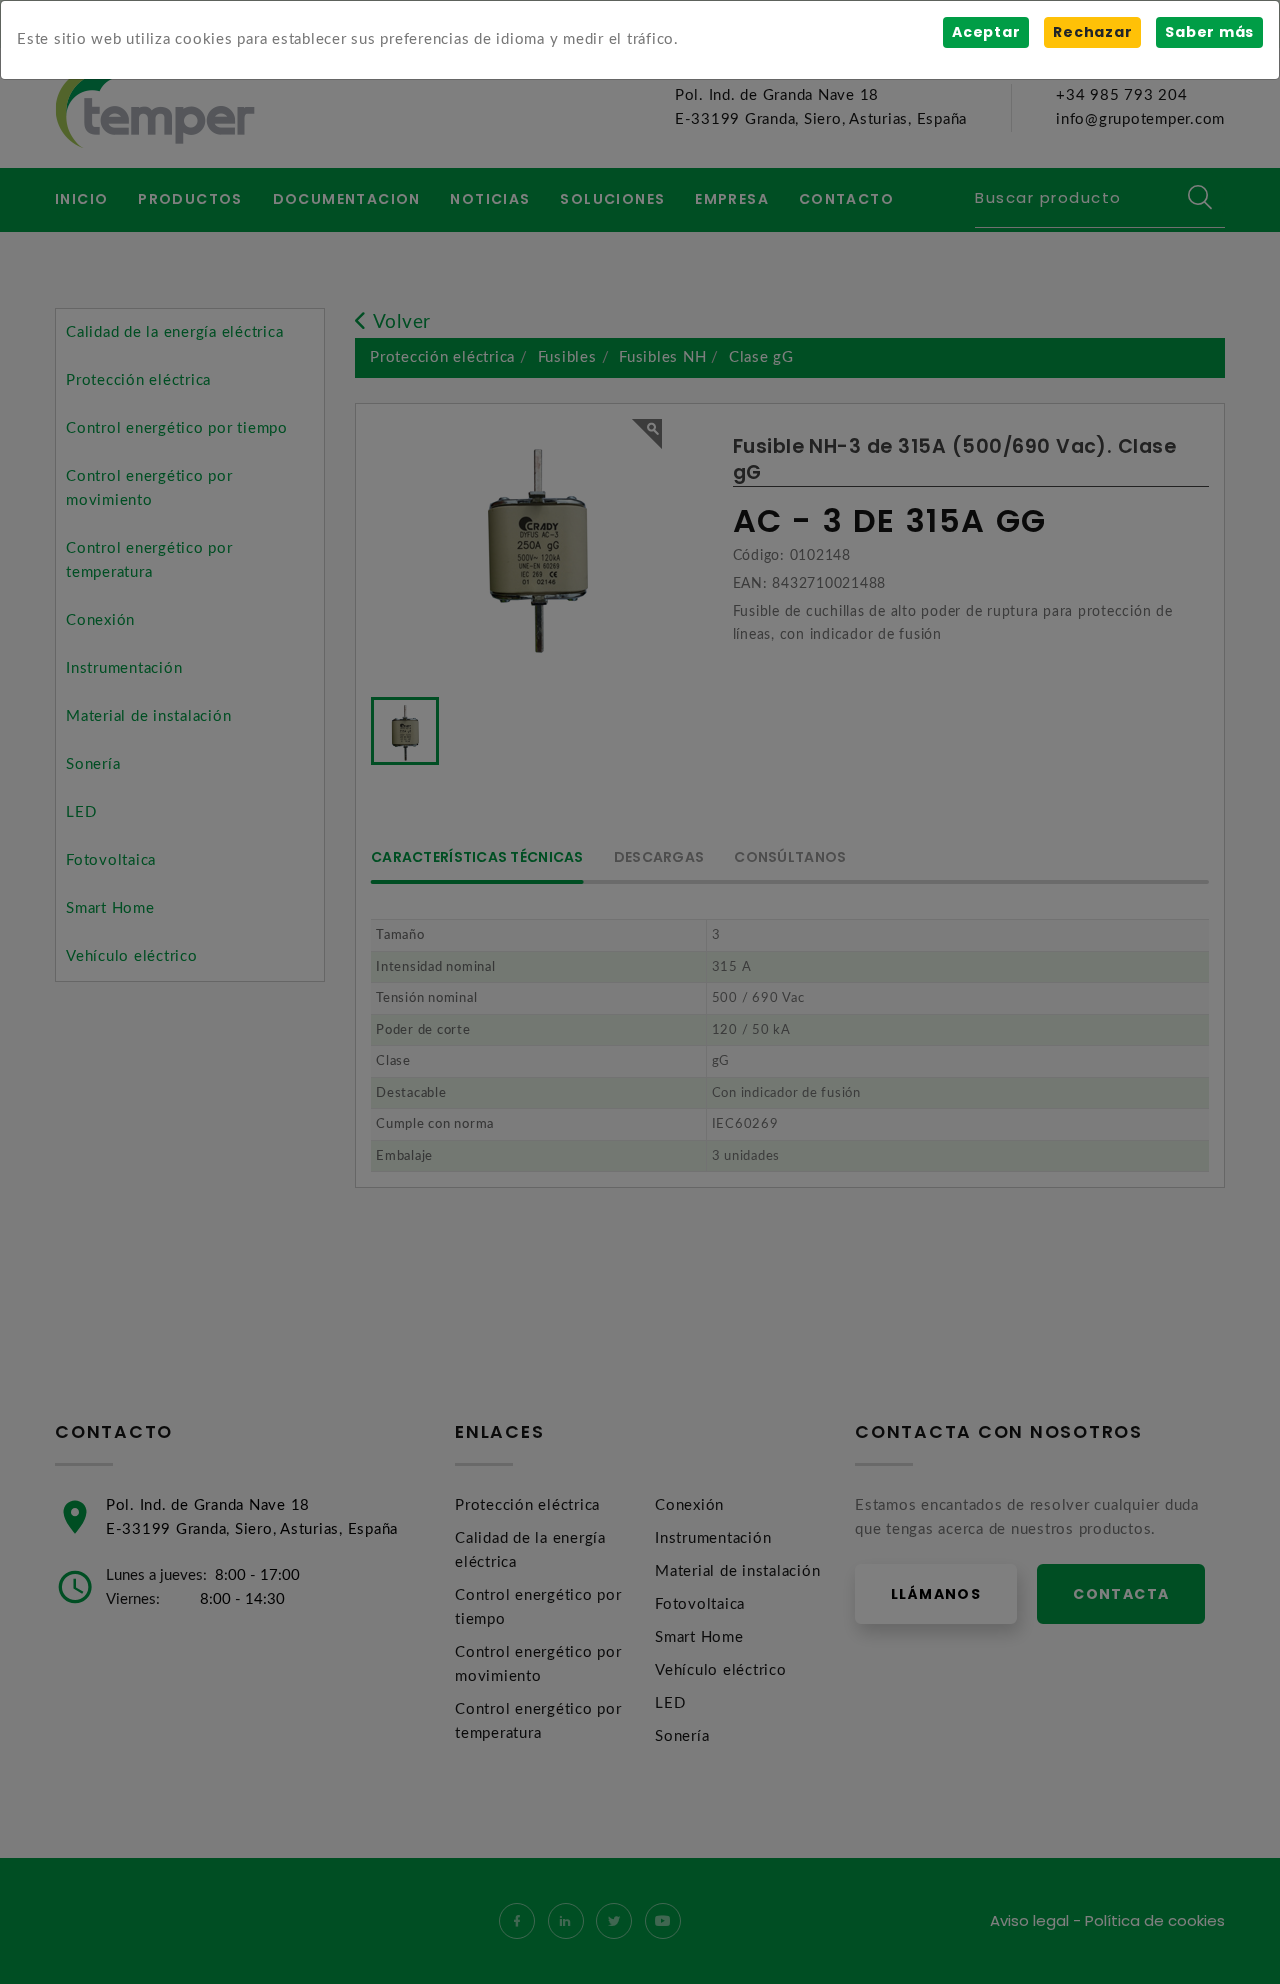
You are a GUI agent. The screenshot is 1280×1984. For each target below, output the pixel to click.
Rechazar (1092, 32)
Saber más (1209, 32)
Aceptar (986, 32)
